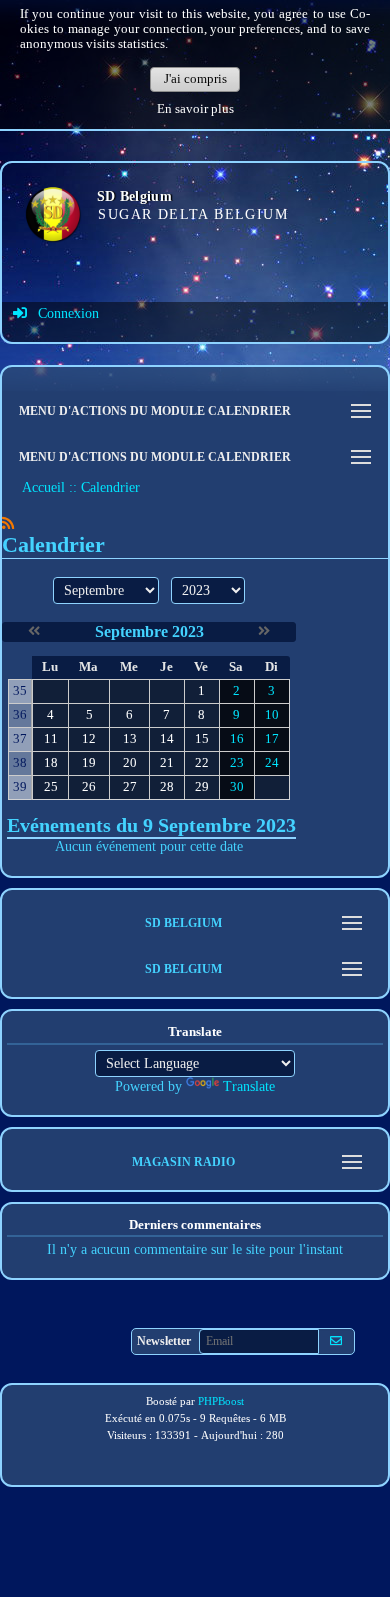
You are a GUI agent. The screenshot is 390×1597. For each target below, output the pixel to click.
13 (130, 739)
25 (51, 787)
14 (167, 739)
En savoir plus (195, 109)
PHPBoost (221, 1401)
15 (202, 739)
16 (237, 739)
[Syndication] (8, 523)
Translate (249, 1086)
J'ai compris (195, 79)
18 (51, 763)
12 (89, 739)
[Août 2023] (34, 631)
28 (167, 787)
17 (272, 739)
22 (202, 763)
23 (237, 763)
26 (89, 787)
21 (167, 763)
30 (237, 787)
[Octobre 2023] (264, 631)
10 (272, 715)
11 (51, 739)
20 (130, 763)
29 (202, 787)
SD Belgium (134, 196)
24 (272, 763)
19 (89, 763)
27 (130, 787)
